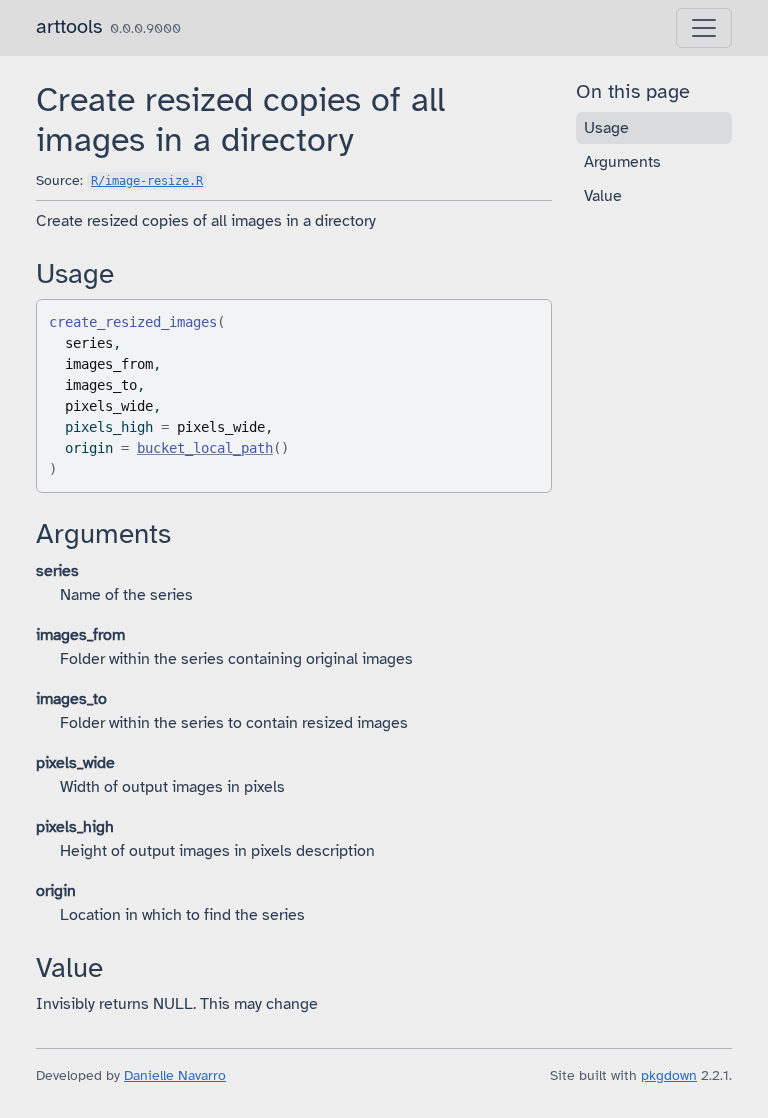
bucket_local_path (205, 448)
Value (603, 196)
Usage (606, 128)
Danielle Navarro (175, 1075)
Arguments (622, 162)
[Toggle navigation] (704, 28)
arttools (69, 26)
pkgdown (669, 1075)
